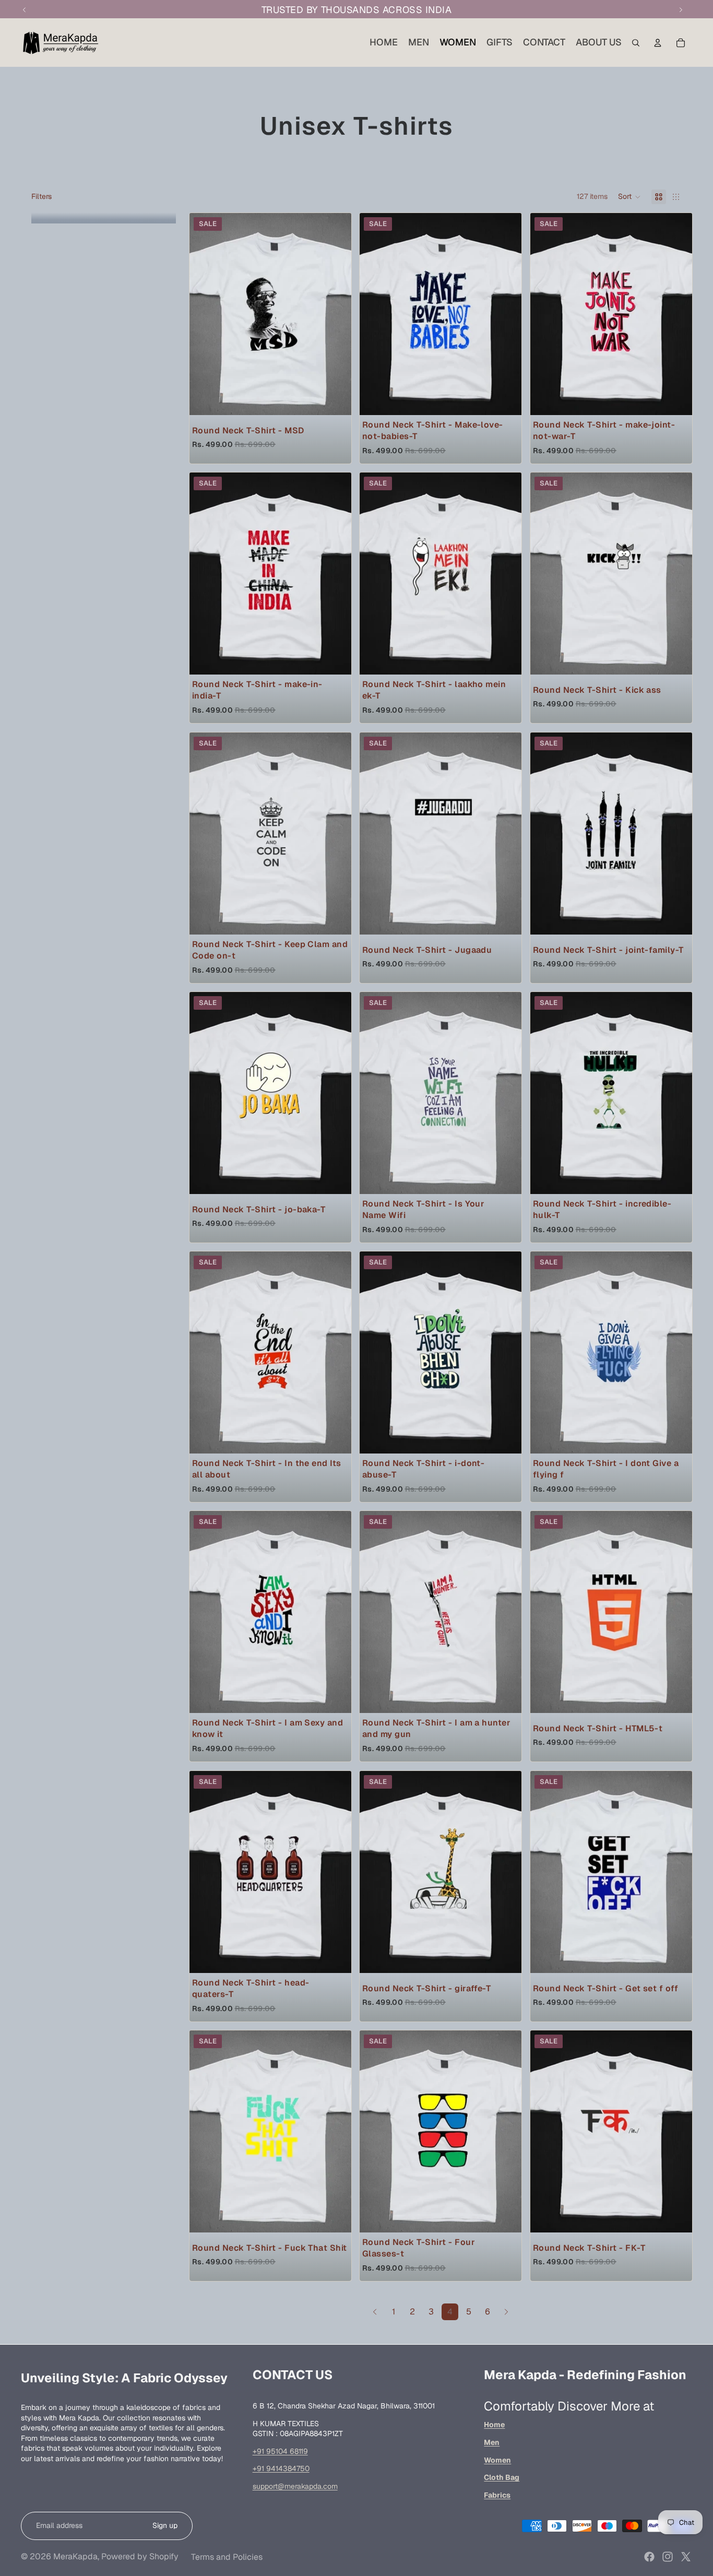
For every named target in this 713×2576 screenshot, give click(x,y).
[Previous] (375, 2312)
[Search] (636, 43)
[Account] (658, 43)
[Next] (506, 2312)
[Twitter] (686, 2557)
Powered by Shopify (140, 2556)
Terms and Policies (227, 2557)
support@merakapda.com (295, 2486)
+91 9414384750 (281, 2468)
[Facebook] (649, 2557)
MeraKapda (75, 2556)
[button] (629, 197)
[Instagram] (668, 2557)
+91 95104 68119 (280, 2451)
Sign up (165, 2525)
